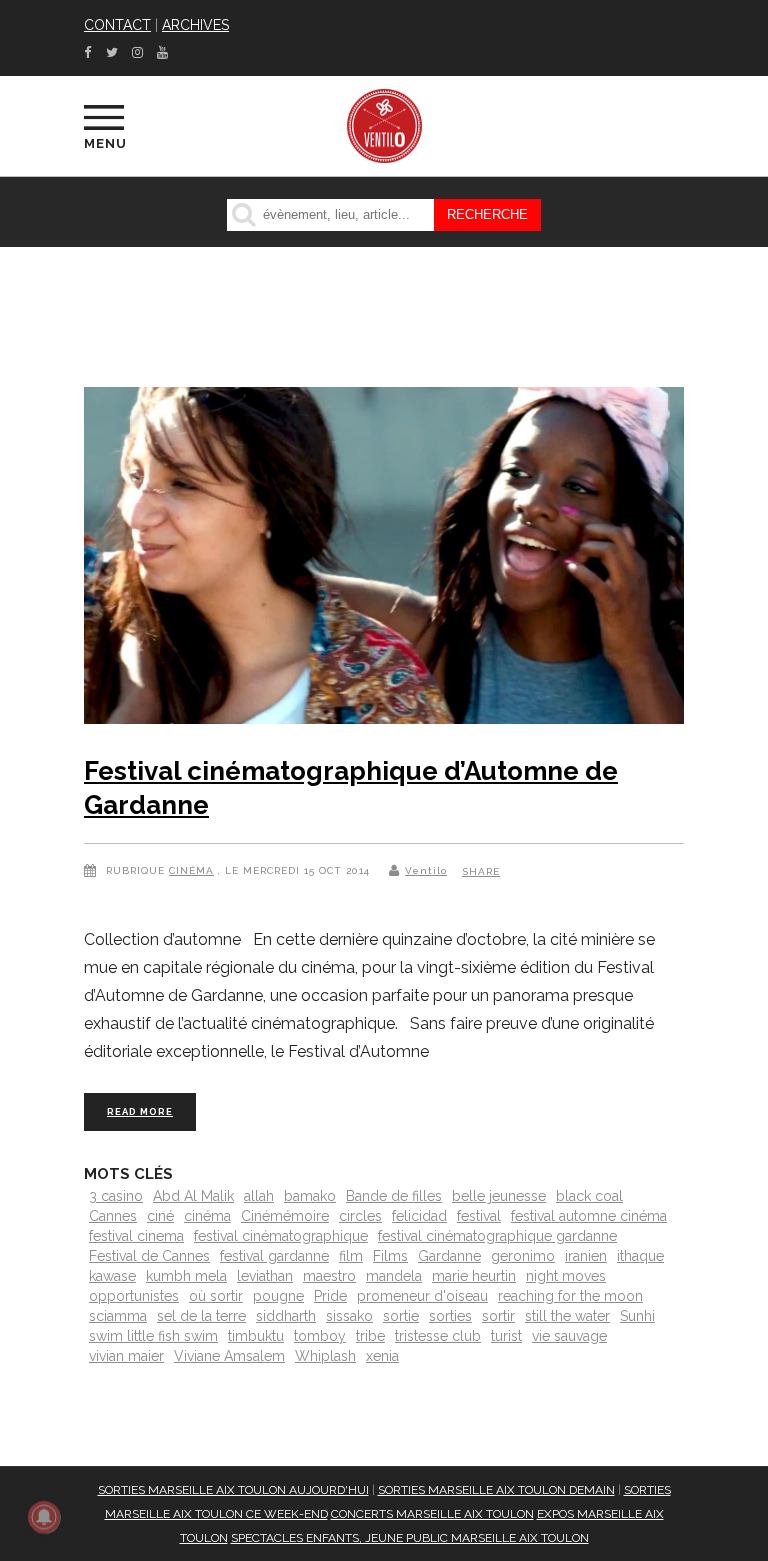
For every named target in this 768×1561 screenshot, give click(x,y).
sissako (349, 1316)
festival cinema (136, 1236)
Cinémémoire (285, 1216)
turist (506, 1336)
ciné (160, 1216)
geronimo (523, 1256)
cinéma (207, 1216)
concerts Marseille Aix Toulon (432, 1514)
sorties (450, 1316)
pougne (278, 1296)
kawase (112, 1276)
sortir (498, 1316)
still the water (567, 1316)
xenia (382, 1356)
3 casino (116, 1196)
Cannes (113, 1216)
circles (360, 1216)
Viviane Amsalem (229, 1356)
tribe (370, 1336)
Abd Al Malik (193, 1196)
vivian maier (126, 1356)
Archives (195, 25)
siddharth (286, 1316)
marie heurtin (474, 1276)
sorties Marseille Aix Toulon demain (496, 1490)
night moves (566, 1276)
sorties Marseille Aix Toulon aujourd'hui (233, 1490)
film (351, 1256)
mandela (394, 1276)
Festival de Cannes (149, 1256)
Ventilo (426, 870)
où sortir (216, 1296)
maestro (329, 1276)
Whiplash (325, 1356)
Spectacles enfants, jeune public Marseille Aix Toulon (410, 1538)
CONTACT (117, 25)
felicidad (419, 1216)
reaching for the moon (570, 1296)
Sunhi (637, 1316)
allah (259, 1196)
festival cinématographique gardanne (497, 1236)
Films (390, 1256)
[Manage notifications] (44, 1517)
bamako (310, 1196)
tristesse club (438, 1336)
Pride (330, 1296)
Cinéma (191, 870)
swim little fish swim (153, 1336)
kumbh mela (186, 1276)
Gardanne (449, 1256)
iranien (586, 1256)
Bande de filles (394, 1196)
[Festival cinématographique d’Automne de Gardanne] (384, 560)
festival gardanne (274, 1256)
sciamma (118, 1316)
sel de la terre (201, 1316)
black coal (589, 1196)
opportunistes (134, 1296)
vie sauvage (569, 1336)
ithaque (640, 1256)
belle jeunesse (499, 1196)
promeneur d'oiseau (422, 1296)
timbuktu (256, 1336)
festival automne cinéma (589, 1216)
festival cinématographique (281, 1236)
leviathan (265, 1276)
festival (479, 1216)
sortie (401, 1316)
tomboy (320, 1336)
